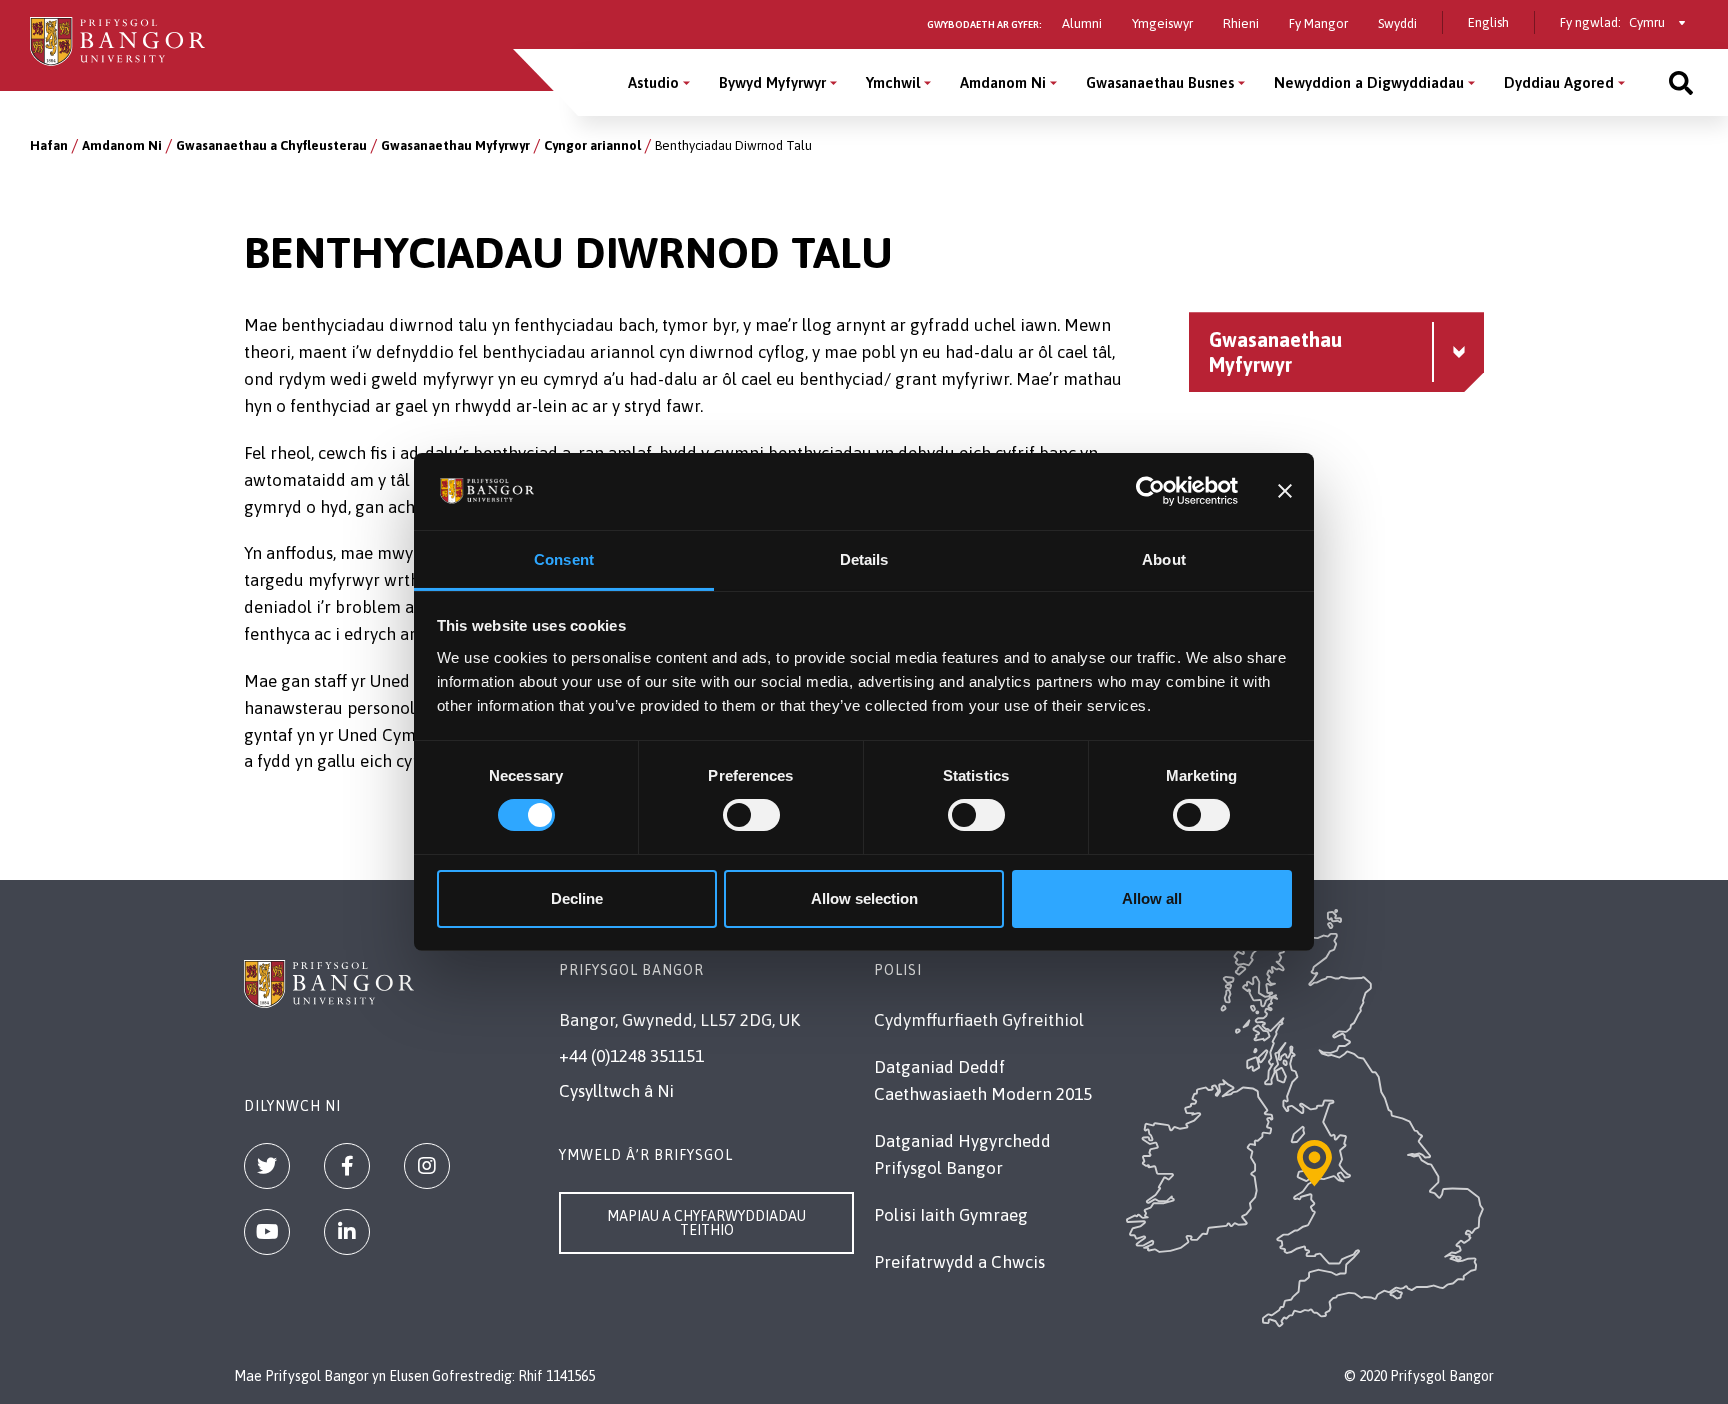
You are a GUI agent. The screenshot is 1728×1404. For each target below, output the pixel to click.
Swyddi (1397, 23)
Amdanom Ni (1003, 82)
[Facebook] (347, 1166)
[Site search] (1681, 82)
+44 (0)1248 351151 (631, 1056)
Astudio (653, 82)
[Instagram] (427, 1166)
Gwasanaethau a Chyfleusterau (271, 145)
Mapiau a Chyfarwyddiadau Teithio (706, 1223)
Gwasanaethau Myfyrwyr (455, 145)
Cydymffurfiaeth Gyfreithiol (979, 1020)
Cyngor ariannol (592, 145)
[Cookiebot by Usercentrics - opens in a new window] (1150, 491)
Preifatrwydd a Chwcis (959, 1262)
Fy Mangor (1318, 23)
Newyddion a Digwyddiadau (1369, 82)
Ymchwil (893, 82)
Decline (577, 898)
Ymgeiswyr (1162, 23)
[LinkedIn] (347, 1232)
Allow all (1152, 898)
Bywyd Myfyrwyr (772, 82)
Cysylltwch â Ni (616, 1091)
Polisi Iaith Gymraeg (951, 1215)
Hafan (49, 145)
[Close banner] (1285, 491)
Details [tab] (864, 559)
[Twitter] (267, 1166)
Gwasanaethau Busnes (1160, 82)
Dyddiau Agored (1559, 82)
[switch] (751, 815)
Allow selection (864, 898)
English (1488, 22)
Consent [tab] (564, 559)
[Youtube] (267, 1232)
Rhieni (1241, 23)
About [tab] (1164, 559)
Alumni (1082, 23)
